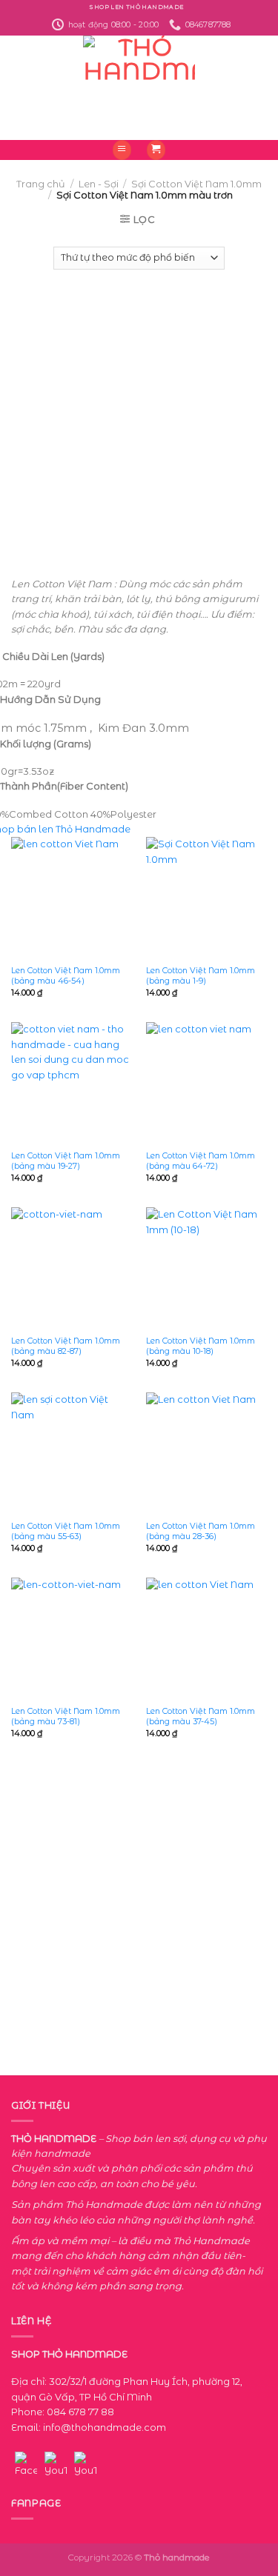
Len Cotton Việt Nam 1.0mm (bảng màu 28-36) (201, 1531)
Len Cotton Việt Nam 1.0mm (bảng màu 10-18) (201, 1346)
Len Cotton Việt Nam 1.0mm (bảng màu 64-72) (201, 1161)
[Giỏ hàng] (156, 150)
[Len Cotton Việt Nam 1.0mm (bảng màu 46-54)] (72, 897)
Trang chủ (41, 184)
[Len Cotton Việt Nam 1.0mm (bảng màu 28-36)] (206, 1453)
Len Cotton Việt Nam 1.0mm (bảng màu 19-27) (66, 1161)
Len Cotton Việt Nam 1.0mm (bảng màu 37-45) (201, 1716)
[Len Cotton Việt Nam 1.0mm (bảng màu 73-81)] (72, 1638)
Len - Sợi (99, 184)
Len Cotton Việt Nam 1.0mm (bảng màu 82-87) (66, 1346)
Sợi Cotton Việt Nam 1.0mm (196, 184)
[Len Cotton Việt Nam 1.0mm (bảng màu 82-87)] (72, 1268)
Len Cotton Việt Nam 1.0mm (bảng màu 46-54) (66, 975)
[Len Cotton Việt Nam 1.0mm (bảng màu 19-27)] (72, 1082)
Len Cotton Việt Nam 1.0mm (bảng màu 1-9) (201, 975)
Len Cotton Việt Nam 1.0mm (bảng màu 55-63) (66, 1531)
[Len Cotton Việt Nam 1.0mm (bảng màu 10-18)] (206, 1268)
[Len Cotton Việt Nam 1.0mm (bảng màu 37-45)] (206, 1638)
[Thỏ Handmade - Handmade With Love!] (139, 88)
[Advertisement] (139, 416)
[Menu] (122, 150)
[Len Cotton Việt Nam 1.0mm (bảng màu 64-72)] (206, 1082)
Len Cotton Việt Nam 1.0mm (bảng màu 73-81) (66, 1716)
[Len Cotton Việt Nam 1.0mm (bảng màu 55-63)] (72, 1453)
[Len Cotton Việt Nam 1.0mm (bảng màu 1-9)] (206, 897)
